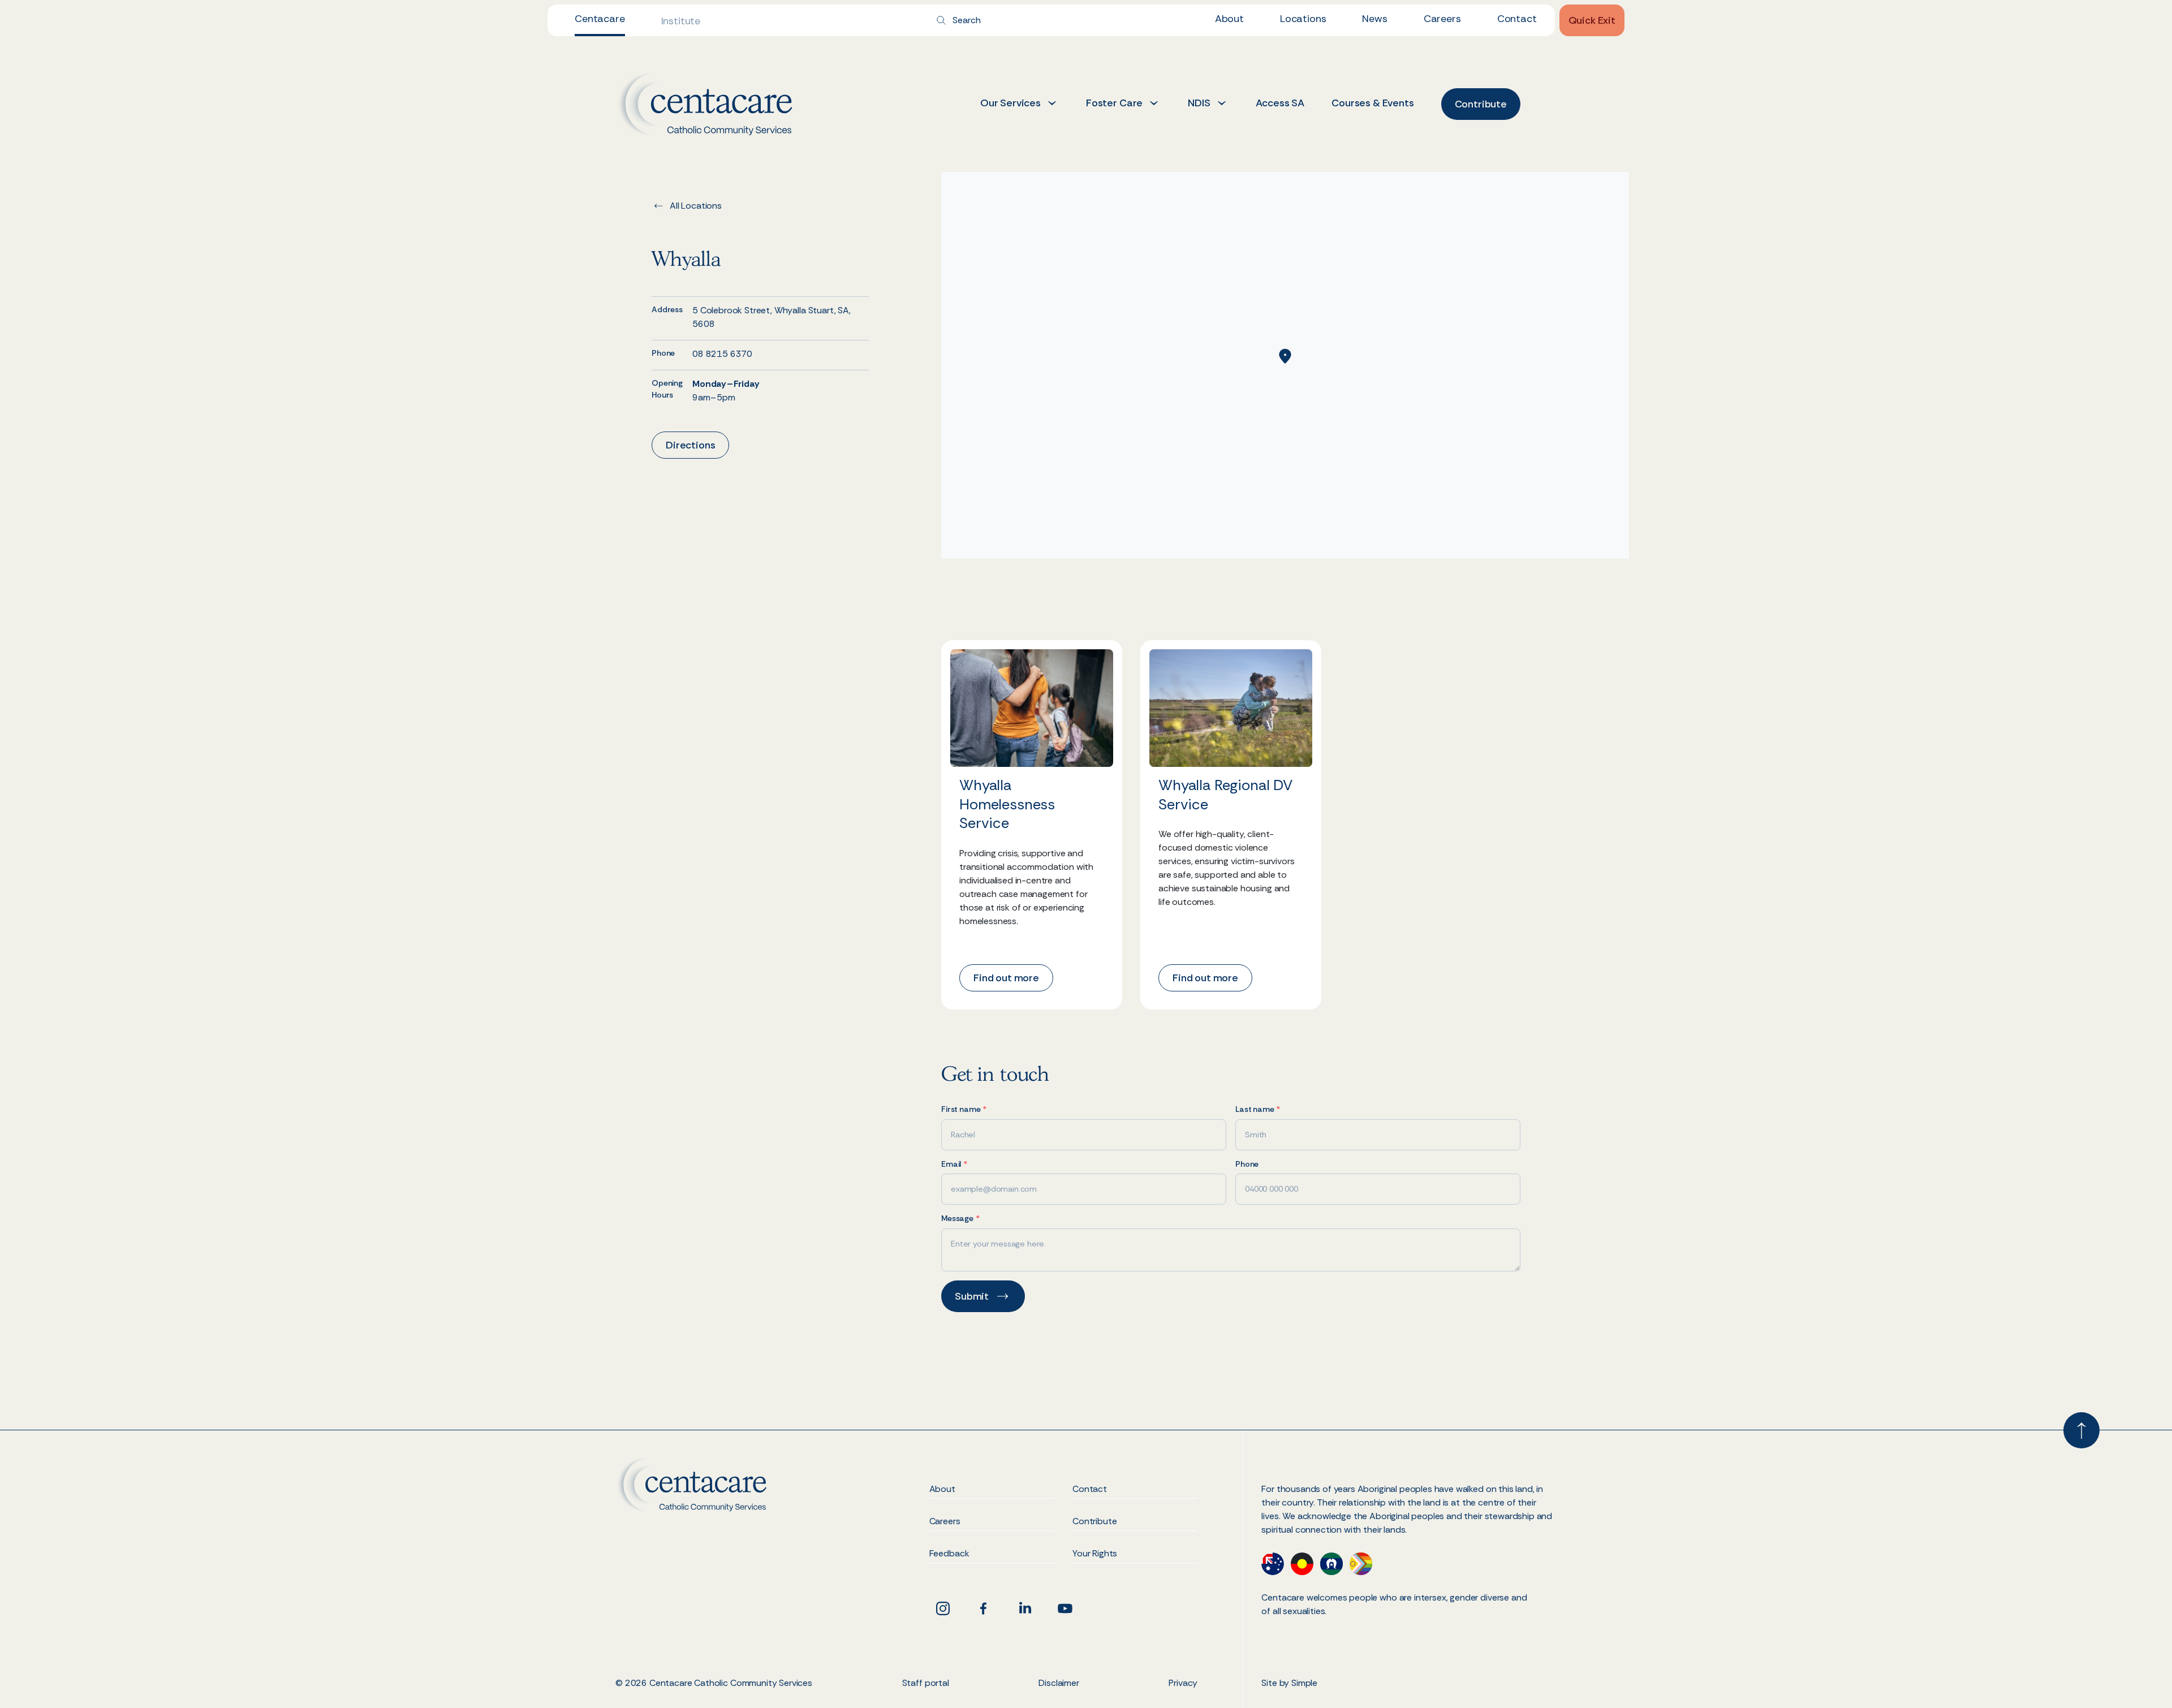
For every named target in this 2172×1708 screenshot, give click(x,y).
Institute (681, 21)
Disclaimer (1059, 1683)
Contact (1517, 19)
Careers (1442, 19)
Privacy (1183, 1683)
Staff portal (926, 1683)
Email (954, 1164)
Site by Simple (1289, 1683)
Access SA (1280, 103)
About (1229, 19)
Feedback (949, 1554)
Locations (1303, 19)
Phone (1247, 1164)
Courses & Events (1372, 103)
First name (964, 1109)
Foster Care (1114, 103)
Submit (972, 1296)
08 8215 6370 (722, 354)
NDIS (1199, 103)
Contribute (1094, 1522)
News (1374, 19)
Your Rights (1095, 1554)
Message (960, 1219)
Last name (1258, 1109)
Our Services (1010, 103)
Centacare (600, 19)
